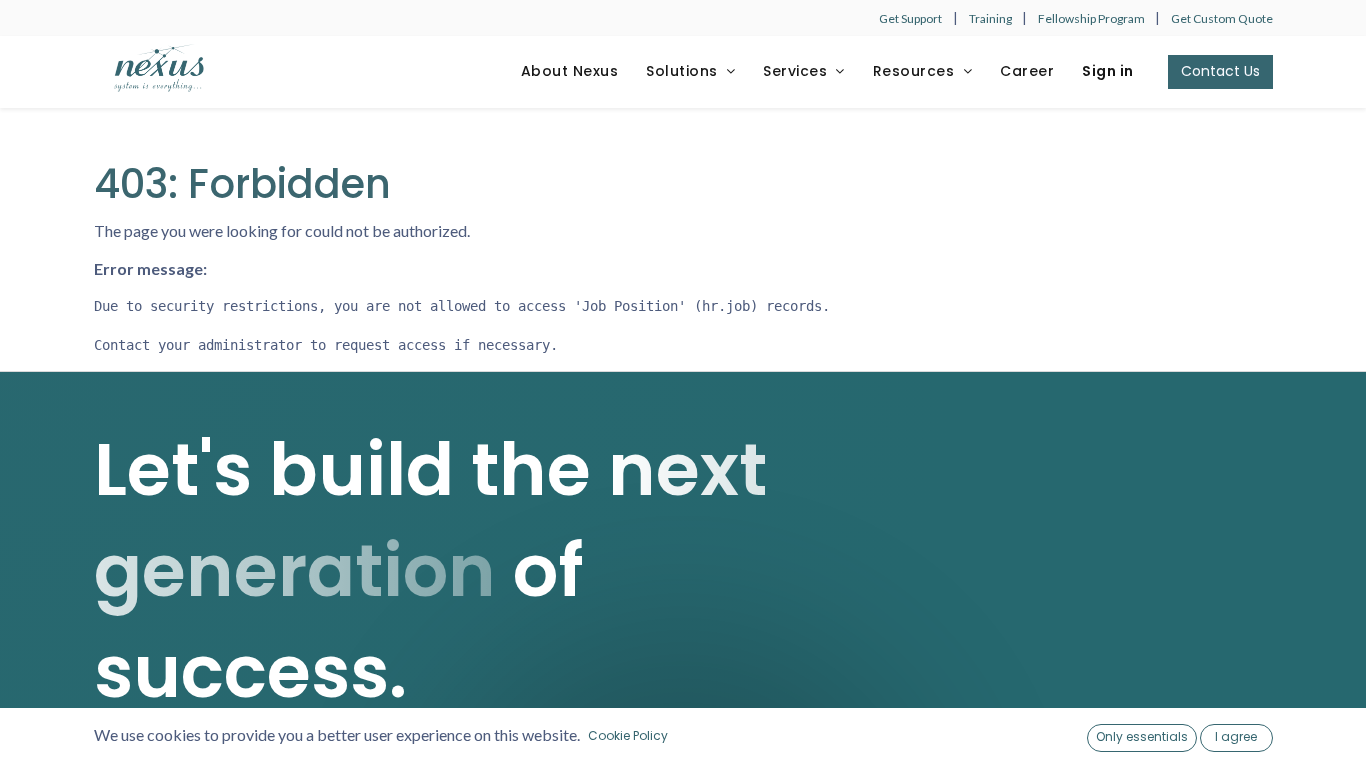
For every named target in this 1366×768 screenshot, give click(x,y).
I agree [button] (1236, 736)
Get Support (910, 18)
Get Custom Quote (1222, 18)
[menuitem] (570, 72)
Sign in (1108, 71)
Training (991, 18)
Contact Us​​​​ (1220, 71)
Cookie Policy (628, 735)
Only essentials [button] (1142, 736)
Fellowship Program (1092, 18)
